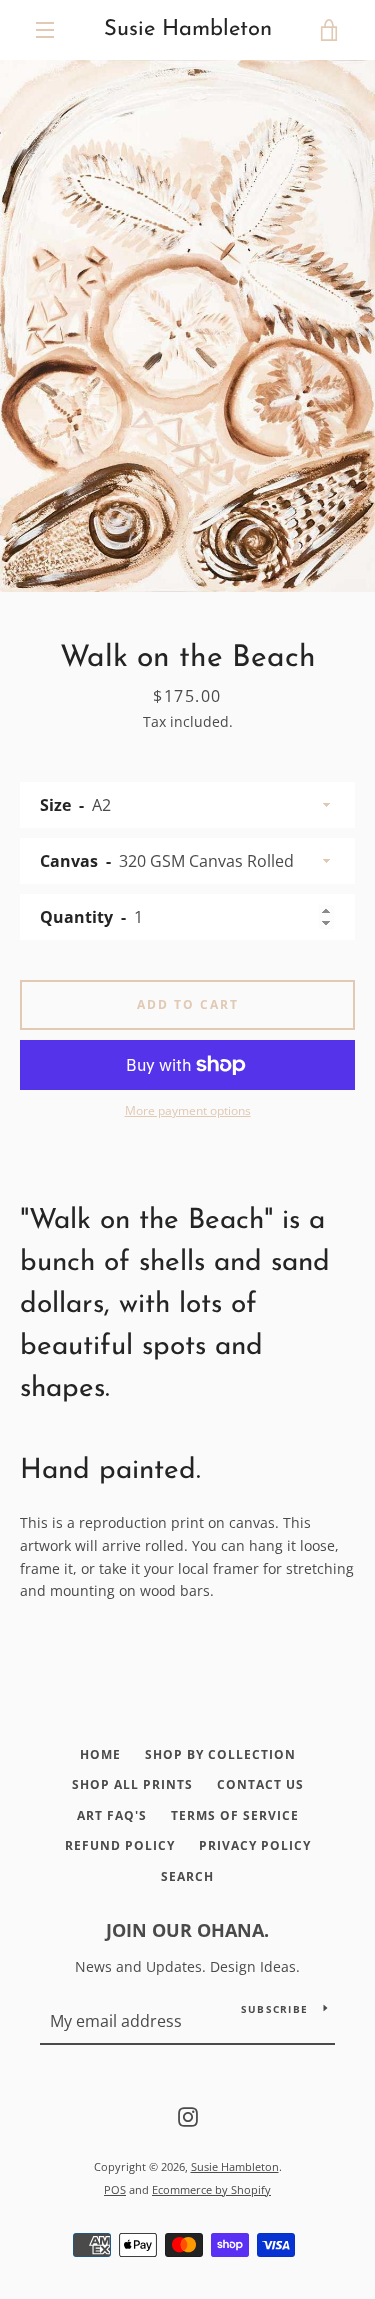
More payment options (188, 1110)
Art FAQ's (112, 1815)
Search (187, 1876)
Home (100, 1754)
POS (115, 2189)
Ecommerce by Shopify (211, 2189)
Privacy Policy (255, 1845)
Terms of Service (235, 1815)
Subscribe (274, 2009)
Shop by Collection (220, 1754)
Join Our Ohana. (187, 1930)
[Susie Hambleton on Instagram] (188, 2115)
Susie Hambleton (188, 29)
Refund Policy (120, 1845)
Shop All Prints (132, 1784)
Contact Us (260, 1784)
